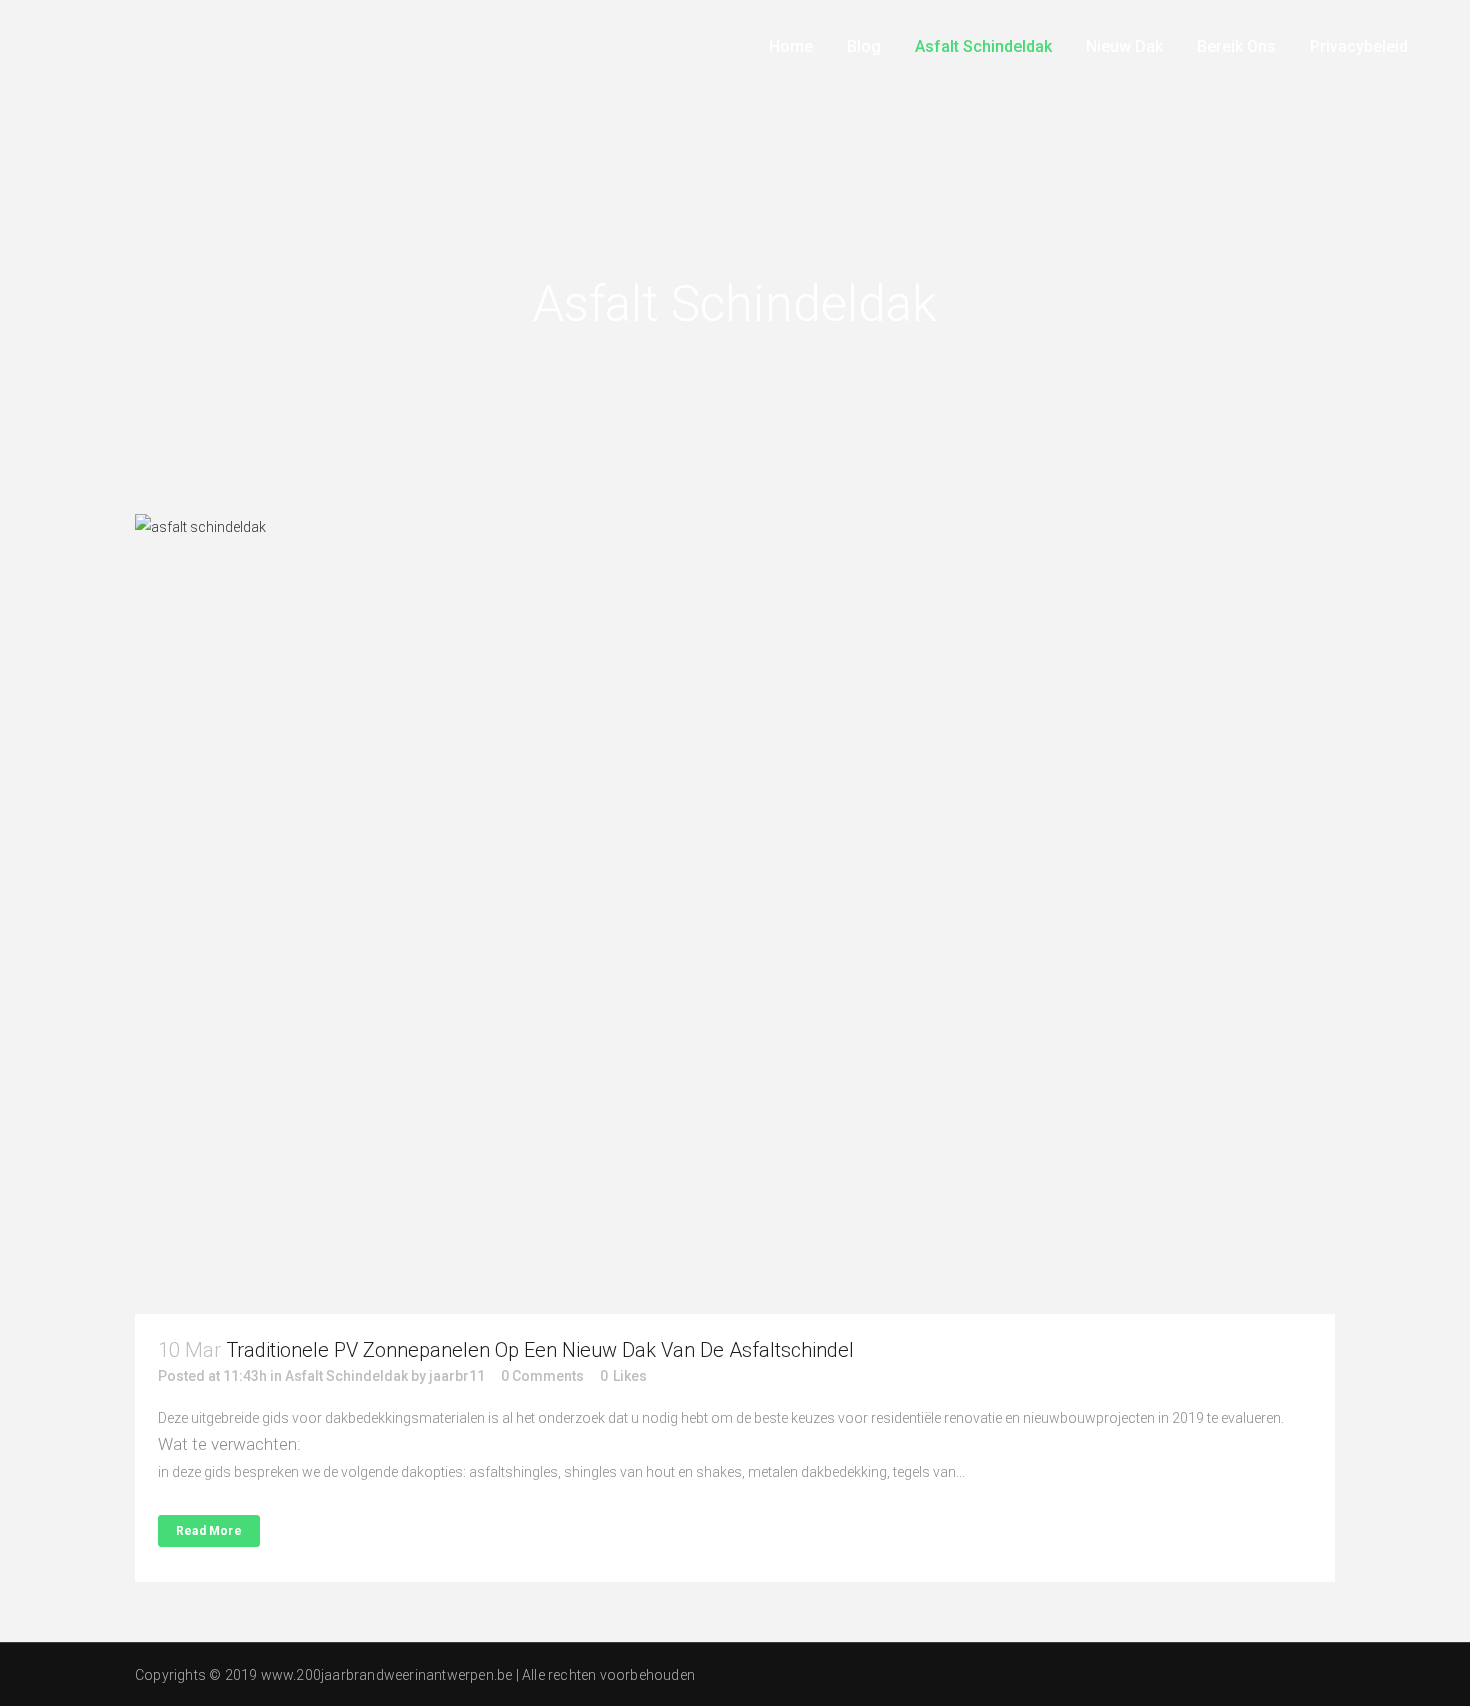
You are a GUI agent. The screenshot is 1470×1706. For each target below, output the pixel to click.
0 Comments (542, 1376)
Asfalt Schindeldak (346, 1376)
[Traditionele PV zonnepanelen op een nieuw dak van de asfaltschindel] (735, 914)
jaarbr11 (457, 1376)
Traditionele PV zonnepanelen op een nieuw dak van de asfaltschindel (540, 1350)
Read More (209, 1531)
